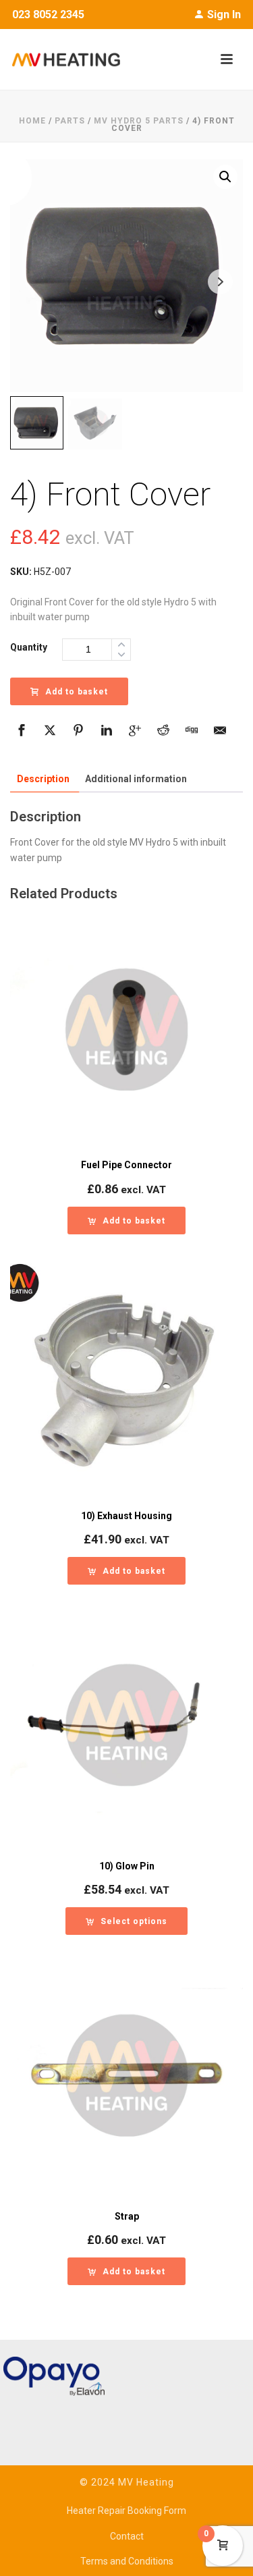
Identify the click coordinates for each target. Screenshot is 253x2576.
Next (220, 282)
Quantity (29, 647)
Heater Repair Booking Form (126, 2511)
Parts (70, 121)
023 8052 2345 (48, 15)
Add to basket (77, 692)
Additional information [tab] (136, 779)
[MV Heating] (60, 59)
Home (32, 121)
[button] (225, 177)
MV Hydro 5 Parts (139, 121)
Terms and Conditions (127, 2561)
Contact (127, 2536)
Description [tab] (43, 779)
